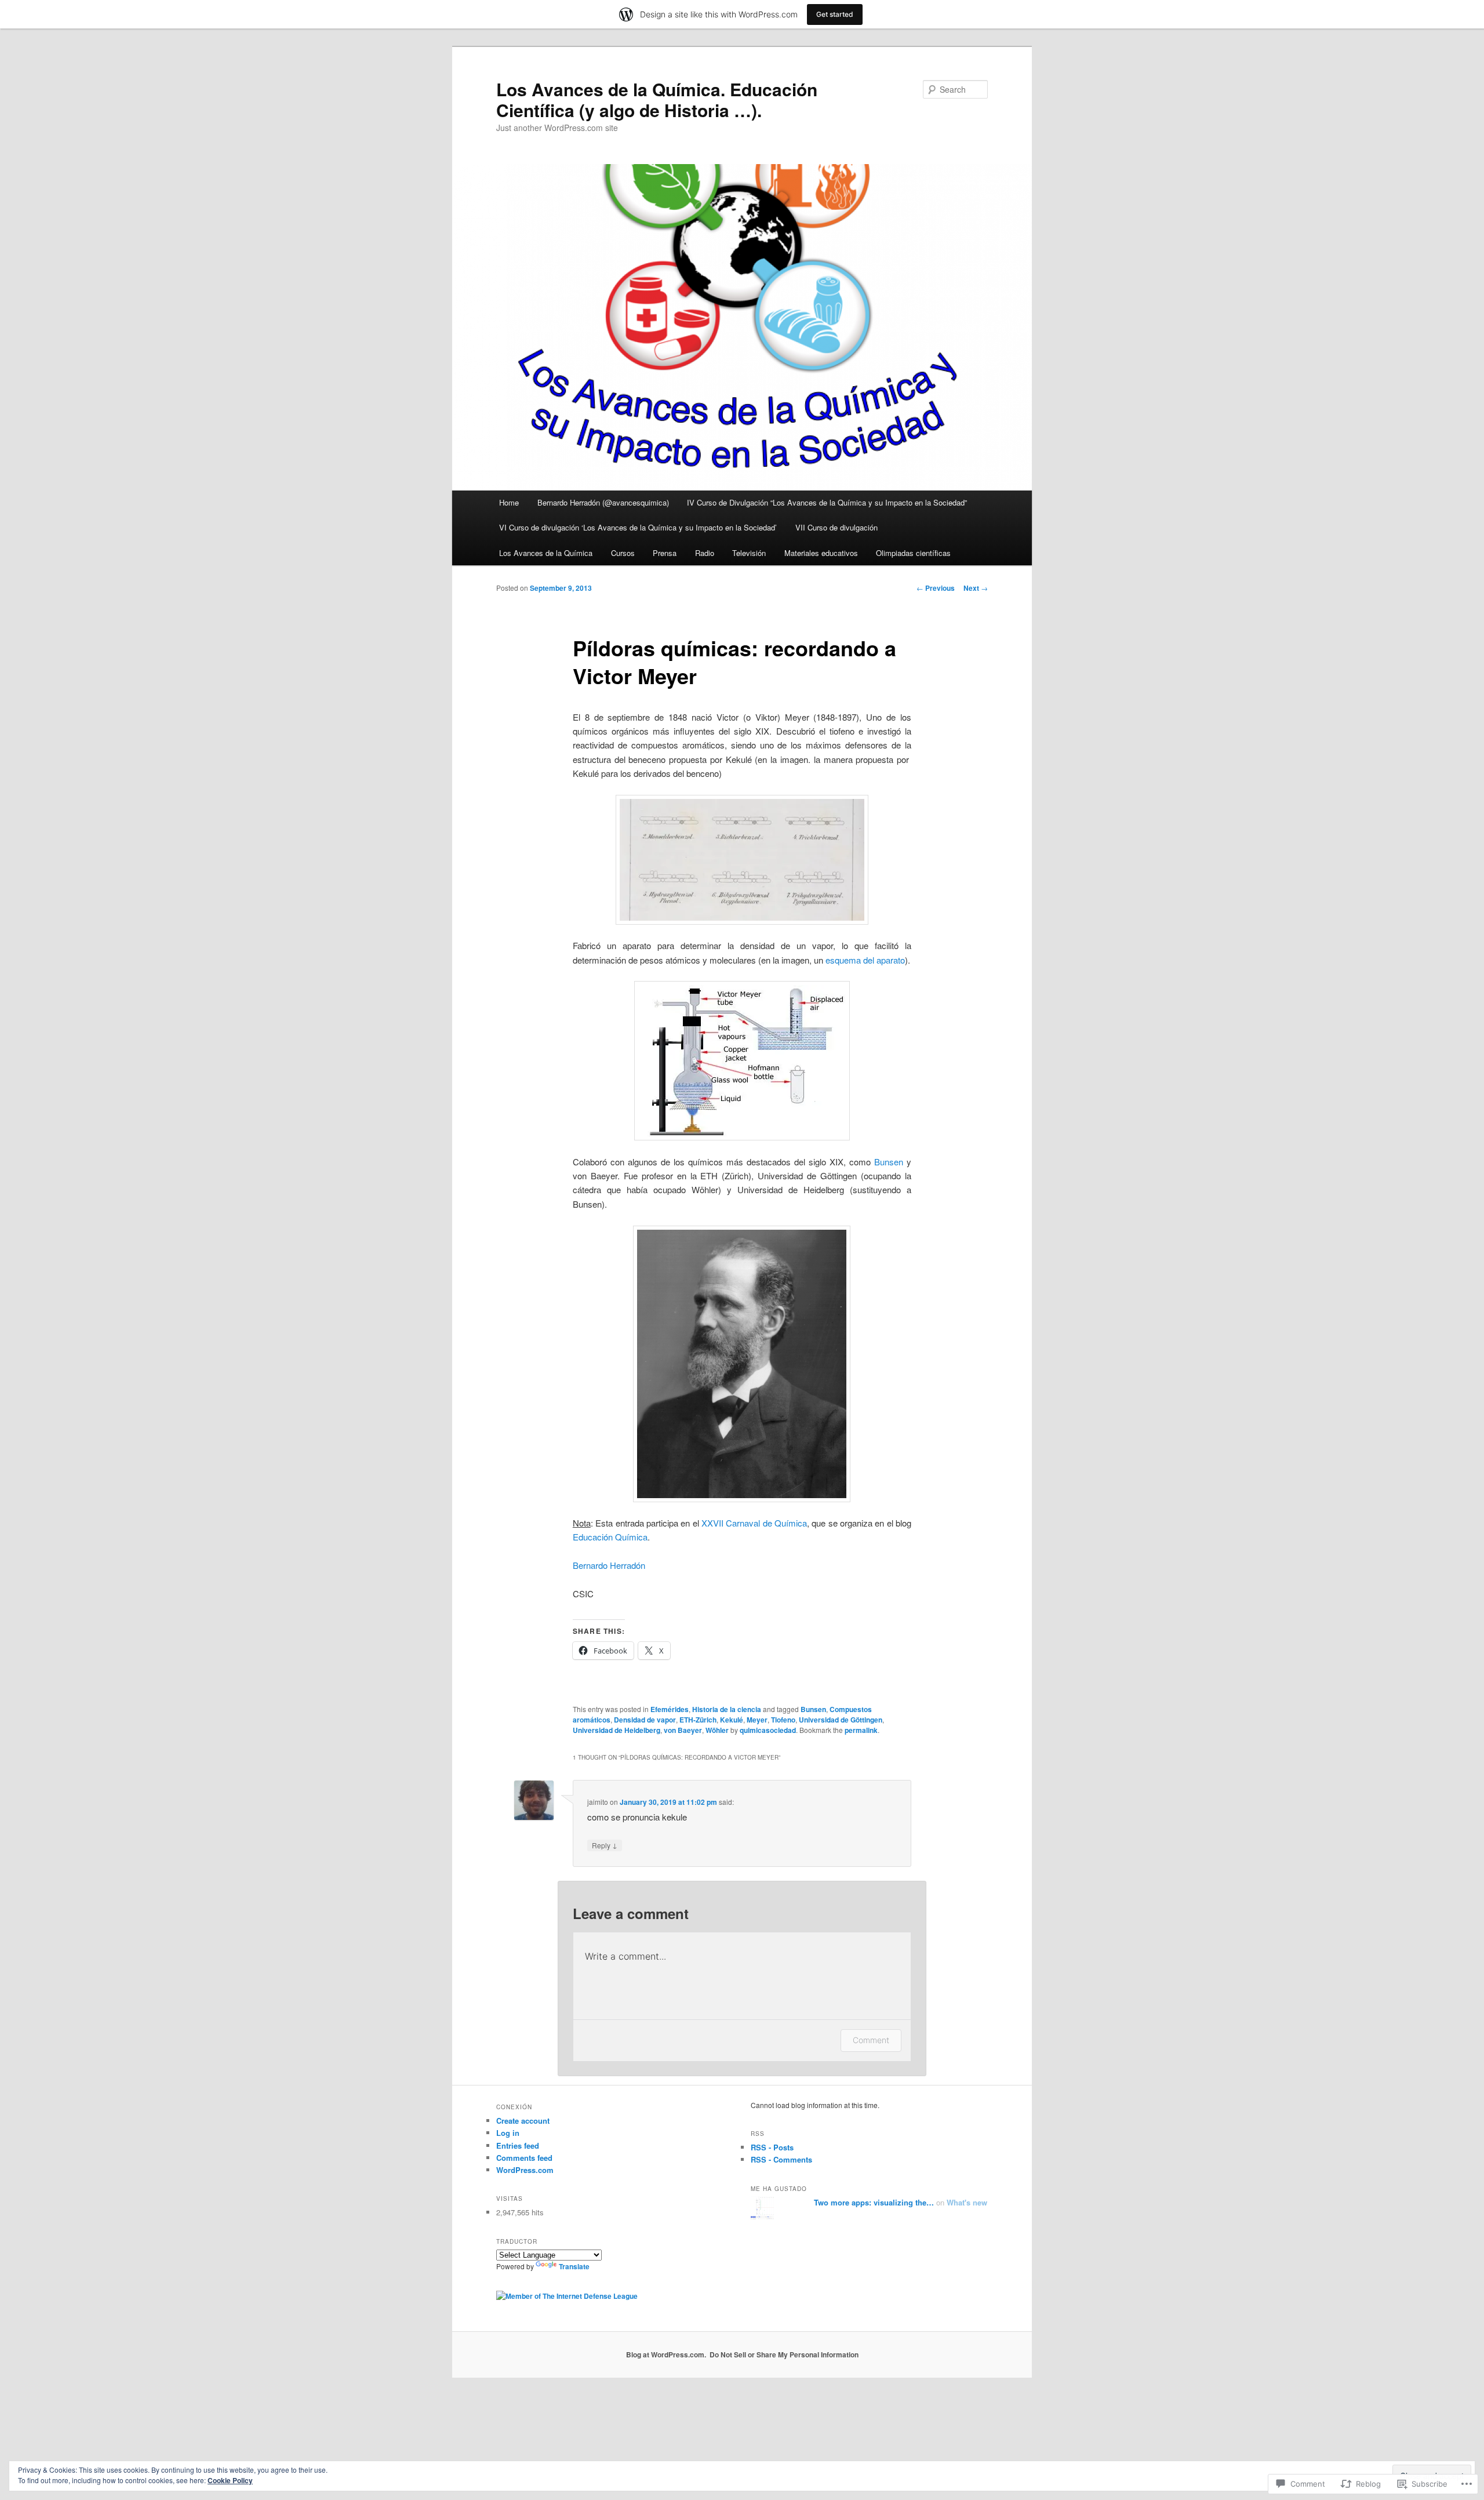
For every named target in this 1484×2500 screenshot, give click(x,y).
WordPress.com (525, 2170)
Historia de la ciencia (727, 1709)
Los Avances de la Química (546, 553)
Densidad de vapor (645, 1720)
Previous (936, 588)
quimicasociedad (768, 1730)
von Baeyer (683, 1730)
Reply (605, 1845)
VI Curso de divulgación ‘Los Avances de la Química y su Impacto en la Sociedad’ (638, 527)
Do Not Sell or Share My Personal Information (784, 2354)
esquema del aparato (865, 960)
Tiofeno (783, 1720)
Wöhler (717, 1730)
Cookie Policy (230, 2480)
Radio (705, 553)
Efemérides (670, 1709)
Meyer (757, 1720)
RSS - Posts (772, 2147)
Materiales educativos (821, 553)
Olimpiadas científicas (913, 553)
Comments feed (524, 2158)
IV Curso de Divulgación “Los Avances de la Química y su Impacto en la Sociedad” (827, 502)
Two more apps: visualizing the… (874, 2202)
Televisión (749, 553)
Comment (871, 2040)
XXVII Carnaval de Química (754, 1523)
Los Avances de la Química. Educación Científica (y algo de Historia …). (657, 99)
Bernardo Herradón (609, 1565)
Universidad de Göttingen (841, 1720)
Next (976, 588)
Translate (574, 2266)
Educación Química (610, 1537)
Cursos (623, 553)
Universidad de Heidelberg (616, 1730)
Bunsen (889, 1162)
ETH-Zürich (698, 1720)
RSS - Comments (781, 2159)
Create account (523, 2121)
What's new (967, 2202)
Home (509, 502)
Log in (508, 2133)
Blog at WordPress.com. (666, 2354)
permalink (861, 1730)
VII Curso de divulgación (836, 527)
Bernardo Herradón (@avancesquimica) (603, 502)
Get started (835, 14)
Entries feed (518, 2145)
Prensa (665, 553)
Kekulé (732, 1720)
